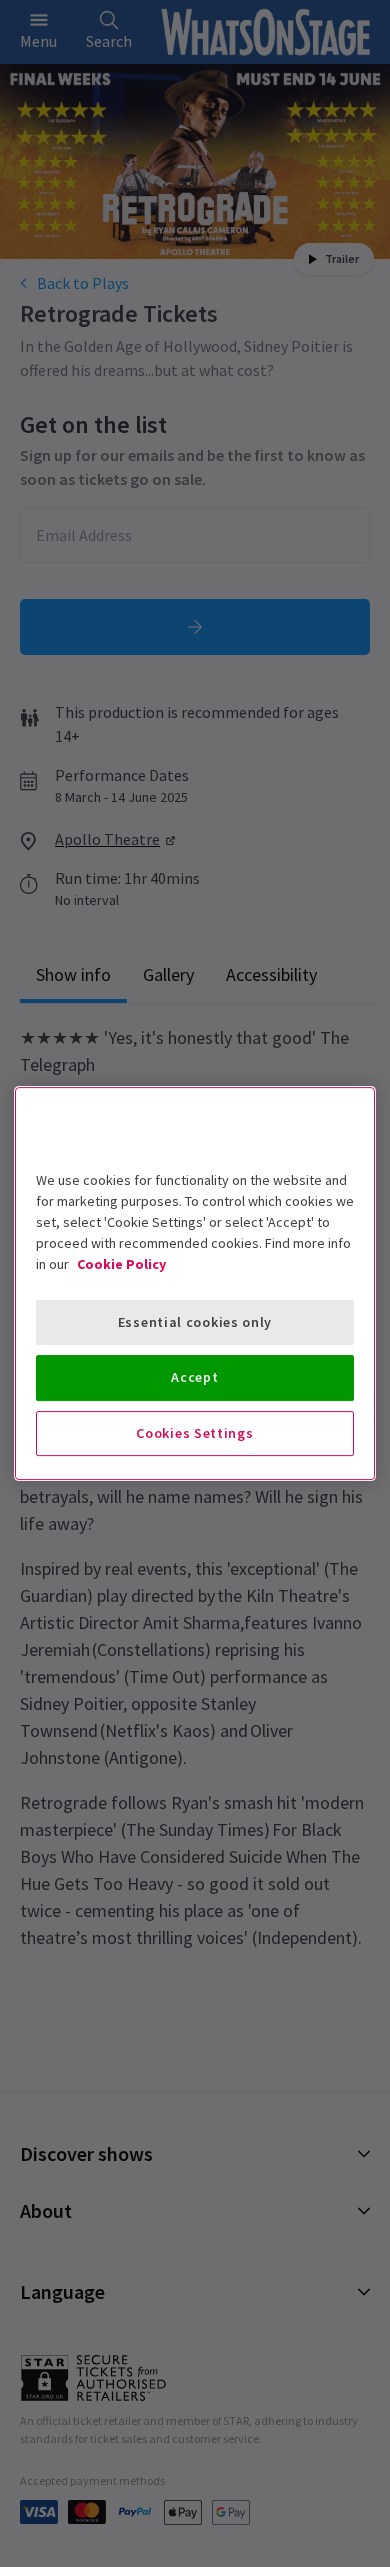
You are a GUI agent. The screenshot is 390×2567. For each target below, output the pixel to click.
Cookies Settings (194, 1433)
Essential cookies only (195, 1322)
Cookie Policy (121, 1264)
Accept (194, 1377)
